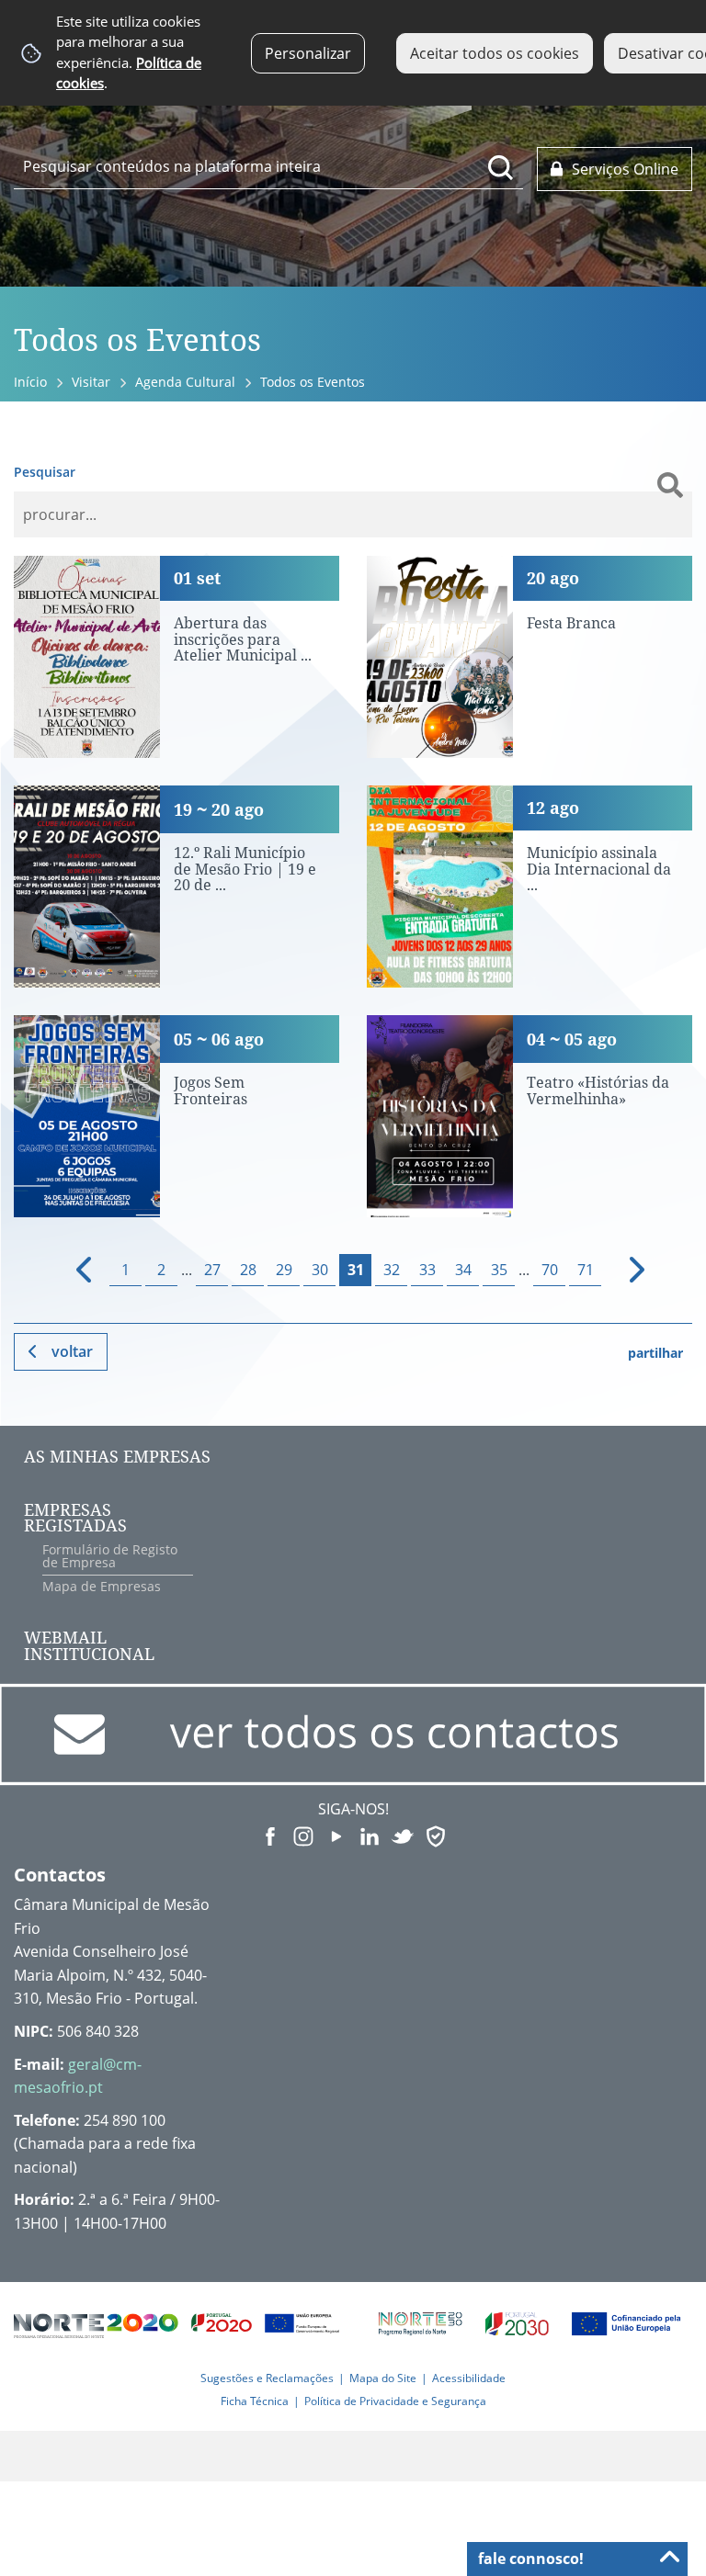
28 (248, 1270)
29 (284, 1270)
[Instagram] (303, 1835)
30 (320, 1270)
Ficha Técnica (255, 2401)
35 (499, 1270)
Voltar (72, 1351)
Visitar (91, 382)
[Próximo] (626, 1270)
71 (586, 1270)
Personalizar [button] (308, 53)
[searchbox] (268, 166)
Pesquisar (45, 472)
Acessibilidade (469, 2378)
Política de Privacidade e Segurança (395, 2401)
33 (427, 1270)
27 (212, 1270)
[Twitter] (403, 1835)
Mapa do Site (383, 2378)
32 (392, 1270)
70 (550, 1270)
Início (30, 382)
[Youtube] (336, 1835)
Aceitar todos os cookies (495, 53)
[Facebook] (270, 1835)
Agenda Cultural (185, 382)
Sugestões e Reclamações (267, 2378)
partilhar (655, 1353)
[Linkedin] (370, 1835)
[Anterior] (76, 1270)
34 (463, 1270)
